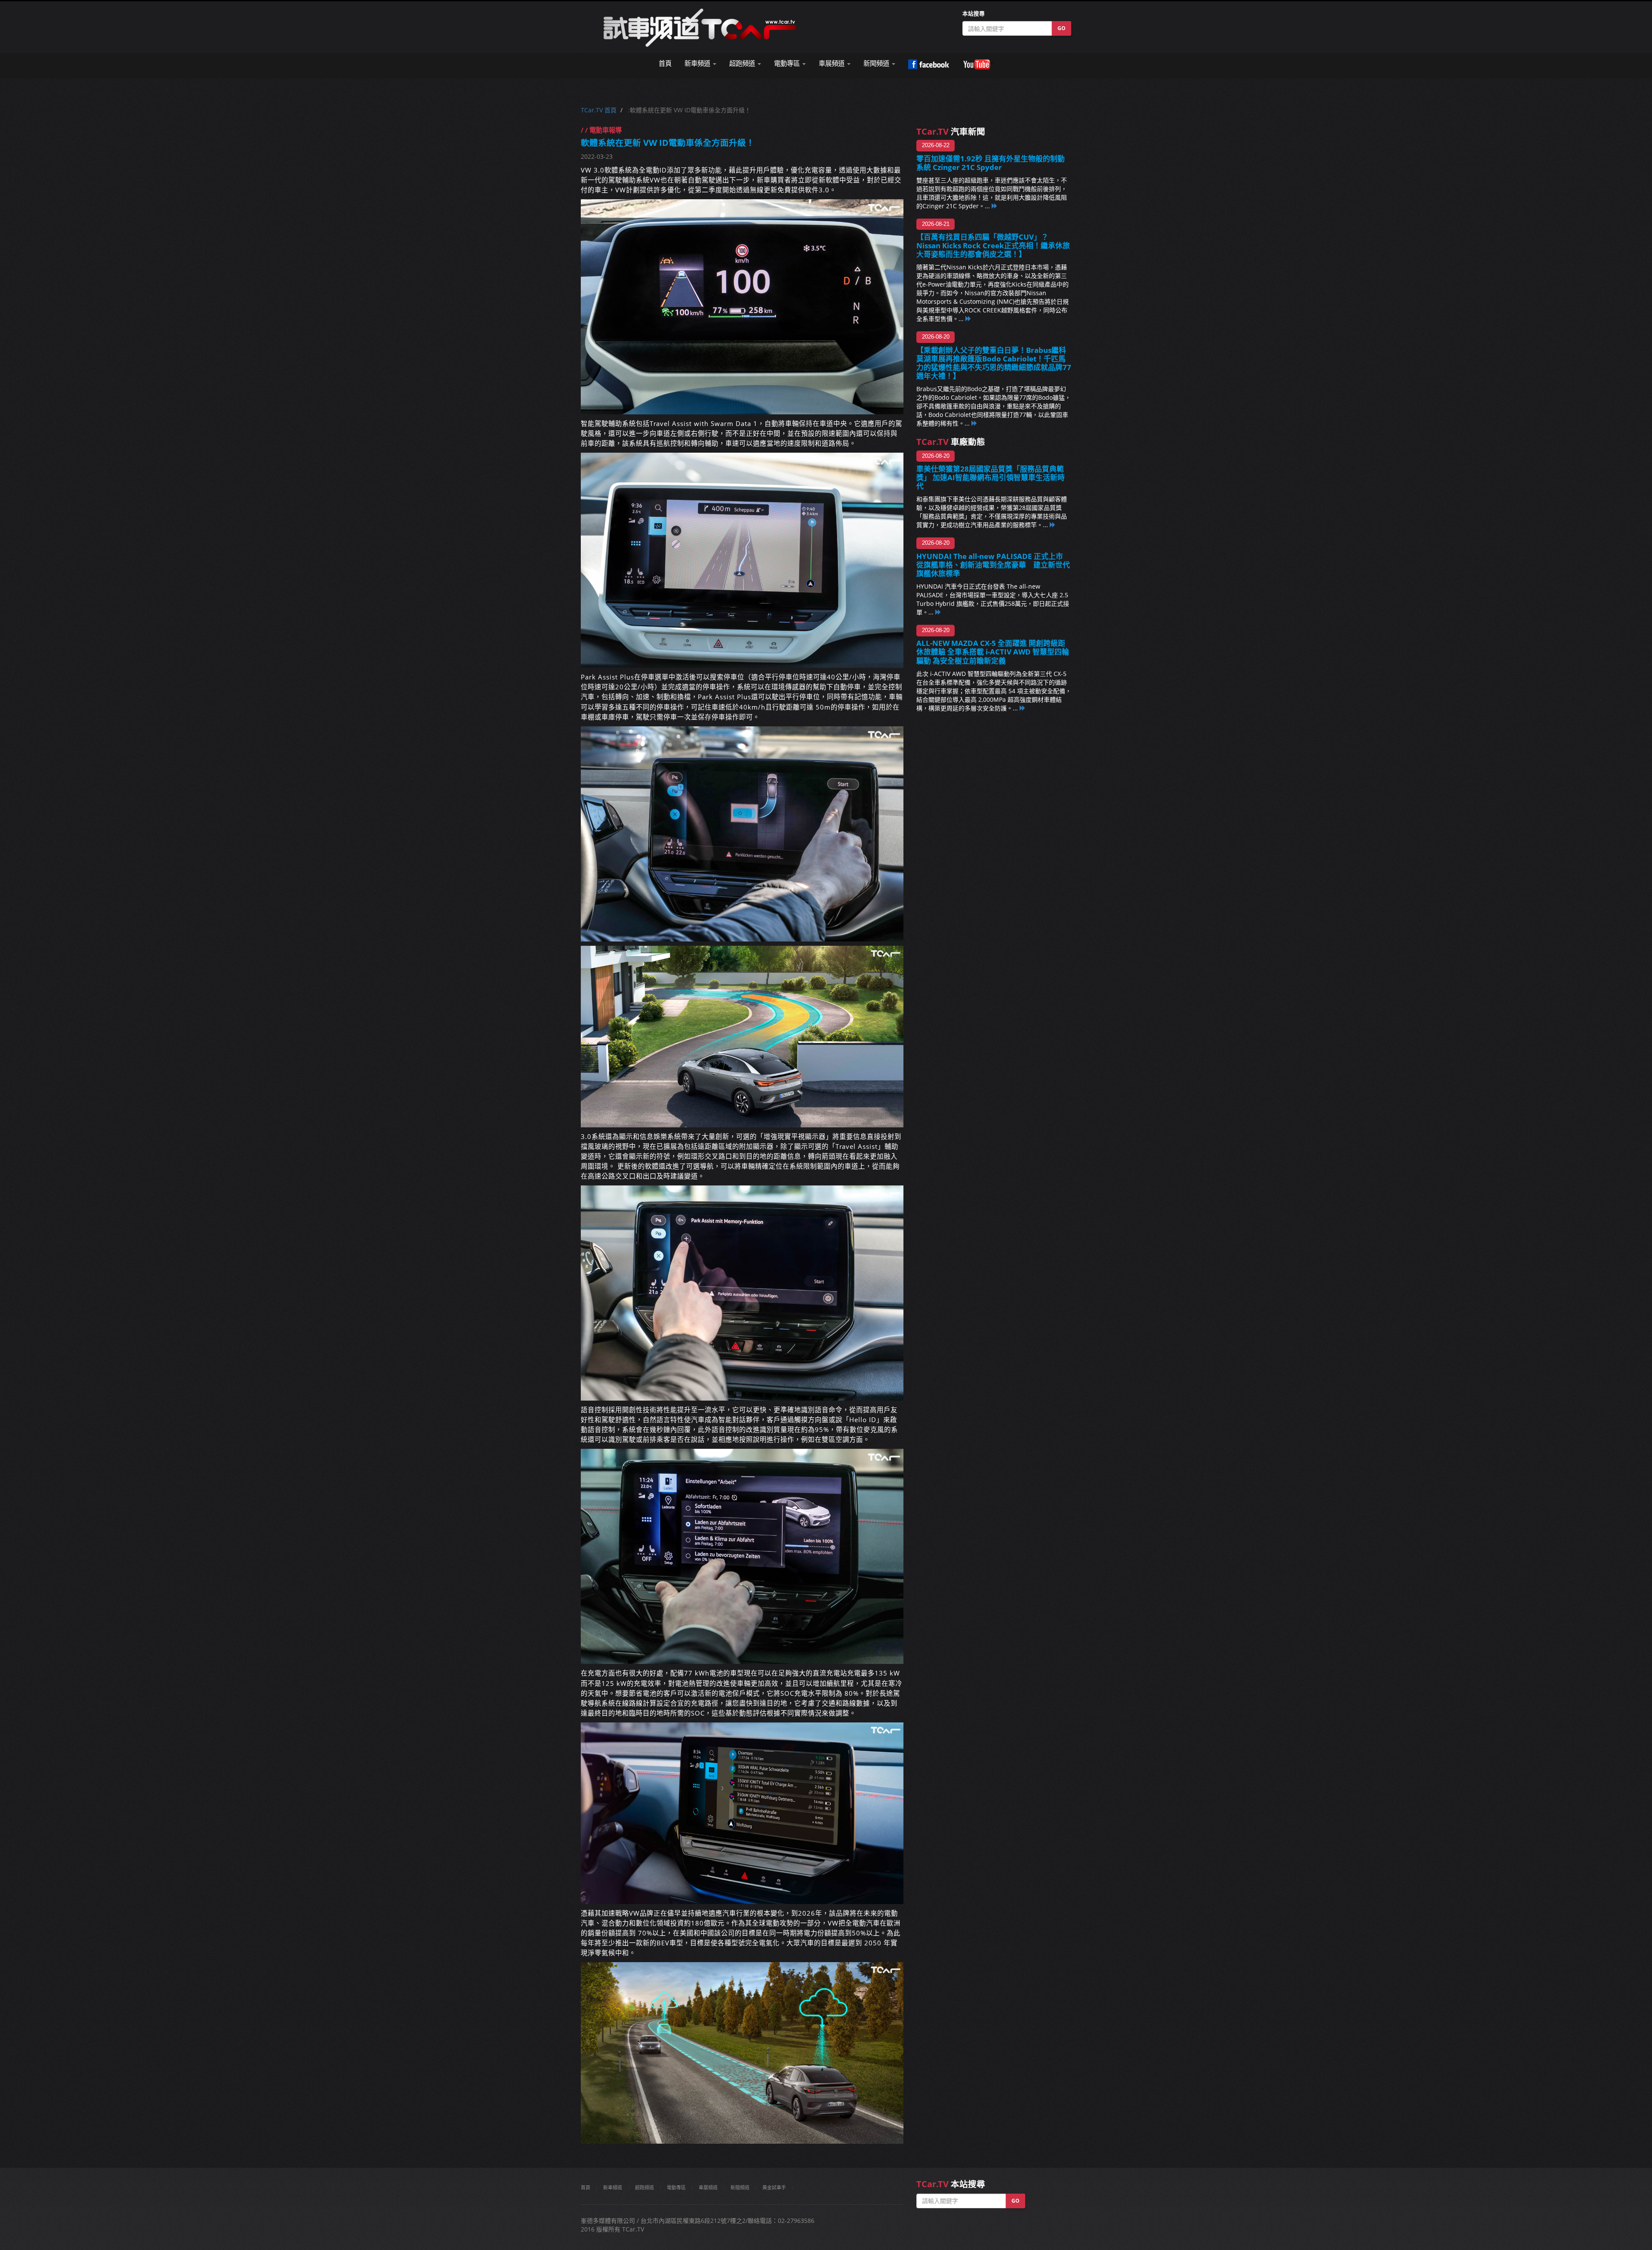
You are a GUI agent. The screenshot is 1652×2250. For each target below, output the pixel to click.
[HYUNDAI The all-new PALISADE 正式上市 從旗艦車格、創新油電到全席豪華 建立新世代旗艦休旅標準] (938, 612)
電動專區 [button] (788, 63)
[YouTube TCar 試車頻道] (978, 65)
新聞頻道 (740, 2187)
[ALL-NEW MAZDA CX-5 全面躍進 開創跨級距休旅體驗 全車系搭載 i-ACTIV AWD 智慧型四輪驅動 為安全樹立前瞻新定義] (1023, 708)
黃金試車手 (774, 2187)
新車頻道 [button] (698, 63)
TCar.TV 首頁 (599, 110)
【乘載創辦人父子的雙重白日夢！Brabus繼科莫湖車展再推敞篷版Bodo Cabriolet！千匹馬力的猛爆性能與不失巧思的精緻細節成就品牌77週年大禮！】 (994, 363)
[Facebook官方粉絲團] (929, 65)
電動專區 (676, 2187)
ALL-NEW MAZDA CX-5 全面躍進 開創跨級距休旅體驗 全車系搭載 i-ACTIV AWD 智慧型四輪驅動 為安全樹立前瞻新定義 (993, 652)
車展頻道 (708, 2187)
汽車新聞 (951, 131)
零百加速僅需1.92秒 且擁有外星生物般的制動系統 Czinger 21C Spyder (991, 163)
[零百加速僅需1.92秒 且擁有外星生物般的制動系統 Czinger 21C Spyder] (995, 206)
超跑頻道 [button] (743, 63)
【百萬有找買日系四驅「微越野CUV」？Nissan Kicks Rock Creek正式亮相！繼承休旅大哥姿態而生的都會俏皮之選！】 (993, 245)
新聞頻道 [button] (877, 63)
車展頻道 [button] (832, 63)
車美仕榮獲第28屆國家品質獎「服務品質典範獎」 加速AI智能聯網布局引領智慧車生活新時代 (991, 477)
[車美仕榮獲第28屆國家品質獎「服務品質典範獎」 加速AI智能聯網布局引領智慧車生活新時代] (1053, 525)
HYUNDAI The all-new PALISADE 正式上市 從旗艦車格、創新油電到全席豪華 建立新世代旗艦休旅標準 (993, 565)
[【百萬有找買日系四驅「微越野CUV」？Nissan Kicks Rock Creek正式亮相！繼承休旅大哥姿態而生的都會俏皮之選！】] (968, 319)
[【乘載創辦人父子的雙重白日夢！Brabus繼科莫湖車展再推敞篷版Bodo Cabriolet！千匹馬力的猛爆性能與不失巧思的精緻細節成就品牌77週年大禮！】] (974, 423)
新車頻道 (613, 2187)
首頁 (665, 63)
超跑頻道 (644, 2187)
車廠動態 (951, 442)
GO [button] (1062, 28)
